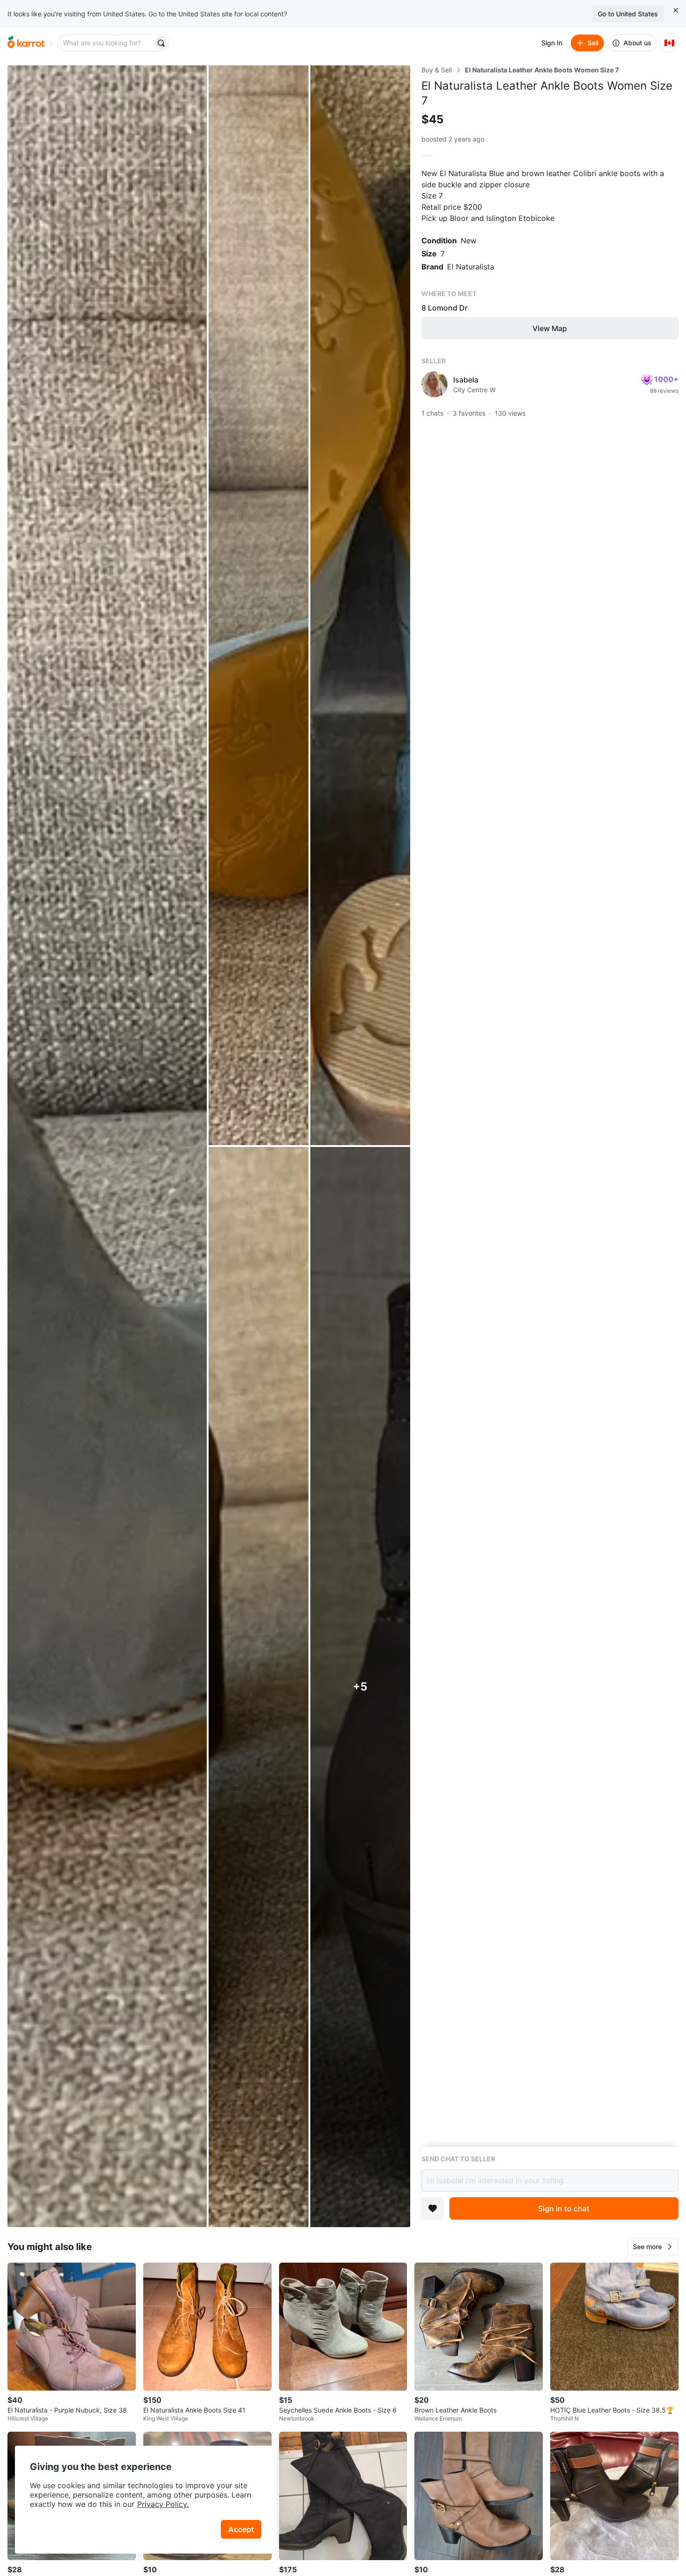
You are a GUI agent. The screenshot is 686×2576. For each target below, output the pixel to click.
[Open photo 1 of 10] (107, 1146)
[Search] (161, 43)
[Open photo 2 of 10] (259, 605)
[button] (653, 2247)
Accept (241, 2529)
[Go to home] (26, 43)
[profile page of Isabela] (434, 384)
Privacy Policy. (163, 2504)
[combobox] (106, 43)
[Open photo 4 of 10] (259, 1687)
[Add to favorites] (433, 2208)
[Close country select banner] (676, 10)
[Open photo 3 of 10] (360, 605)
